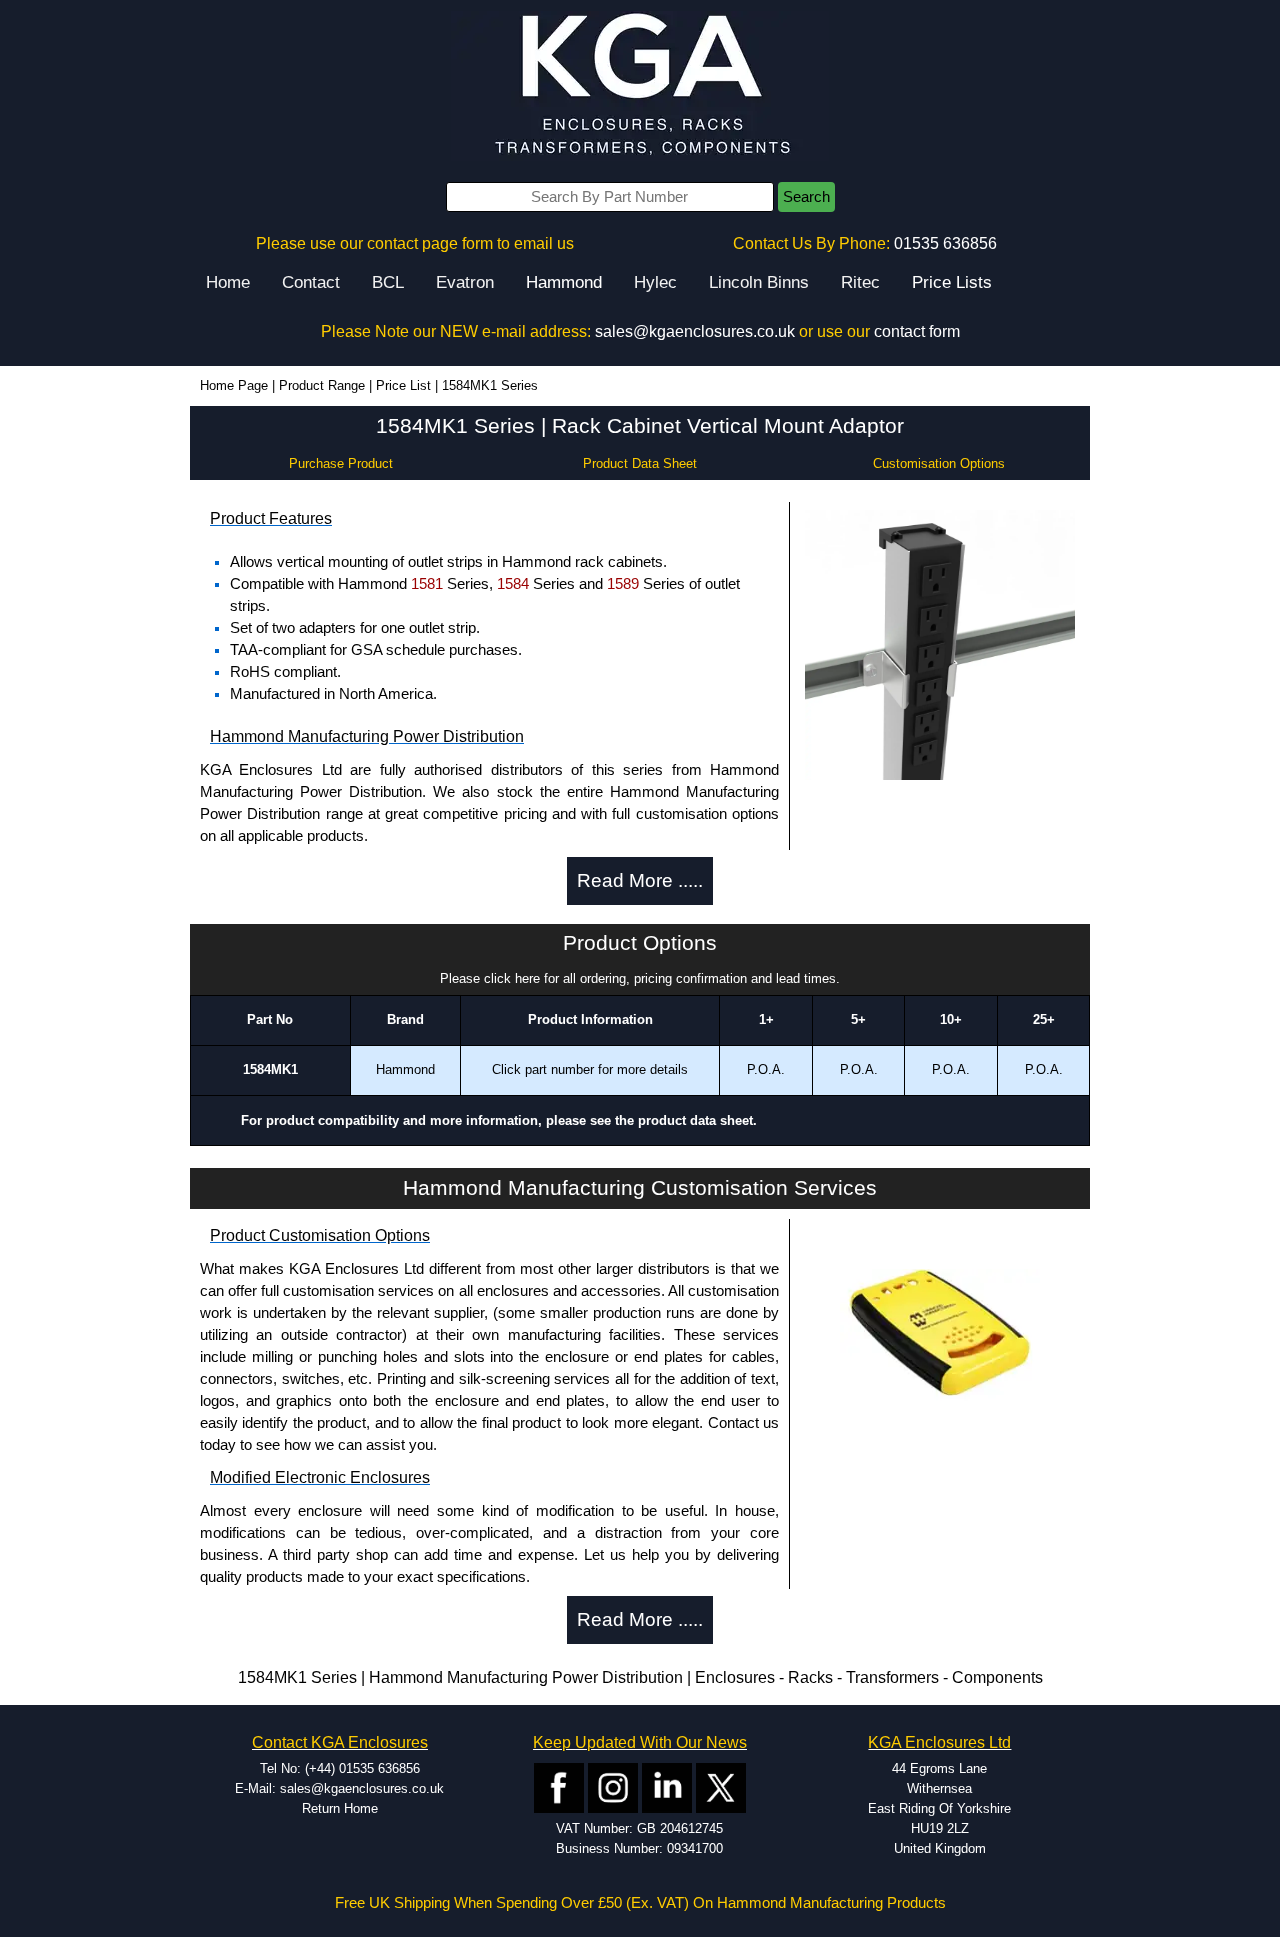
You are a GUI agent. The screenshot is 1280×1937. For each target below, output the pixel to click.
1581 (427, 584)
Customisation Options (939, 463)
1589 (623, 584)
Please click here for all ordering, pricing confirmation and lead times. (640, 978)
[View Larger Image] (940, 643)
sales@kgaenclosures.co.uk (695, 331)
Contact (311, 282)
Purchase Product (341, 463)
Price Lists (952, 282)
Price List (403, 385)
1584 (513, 584)
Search (806, 197)
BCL (388, 282)
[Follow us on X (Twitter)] (721, 1786)
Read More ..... (640, 880)
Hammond (564, 282)
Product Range (322, 385)
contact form (917, 331)
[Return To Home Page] (640, 85)
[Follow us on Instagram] (613, 1786)
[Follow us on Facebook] (559, 1786)
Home (228, 282)
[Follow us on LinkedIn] (667, 1786)
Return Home (340, 1808)
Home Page (234, 385)
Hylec (655, 282)
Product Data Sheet (640, 463)
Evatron (465, 282)
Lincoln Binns (759, 282)
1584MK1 (270, 1069)
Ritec (860, 282)
